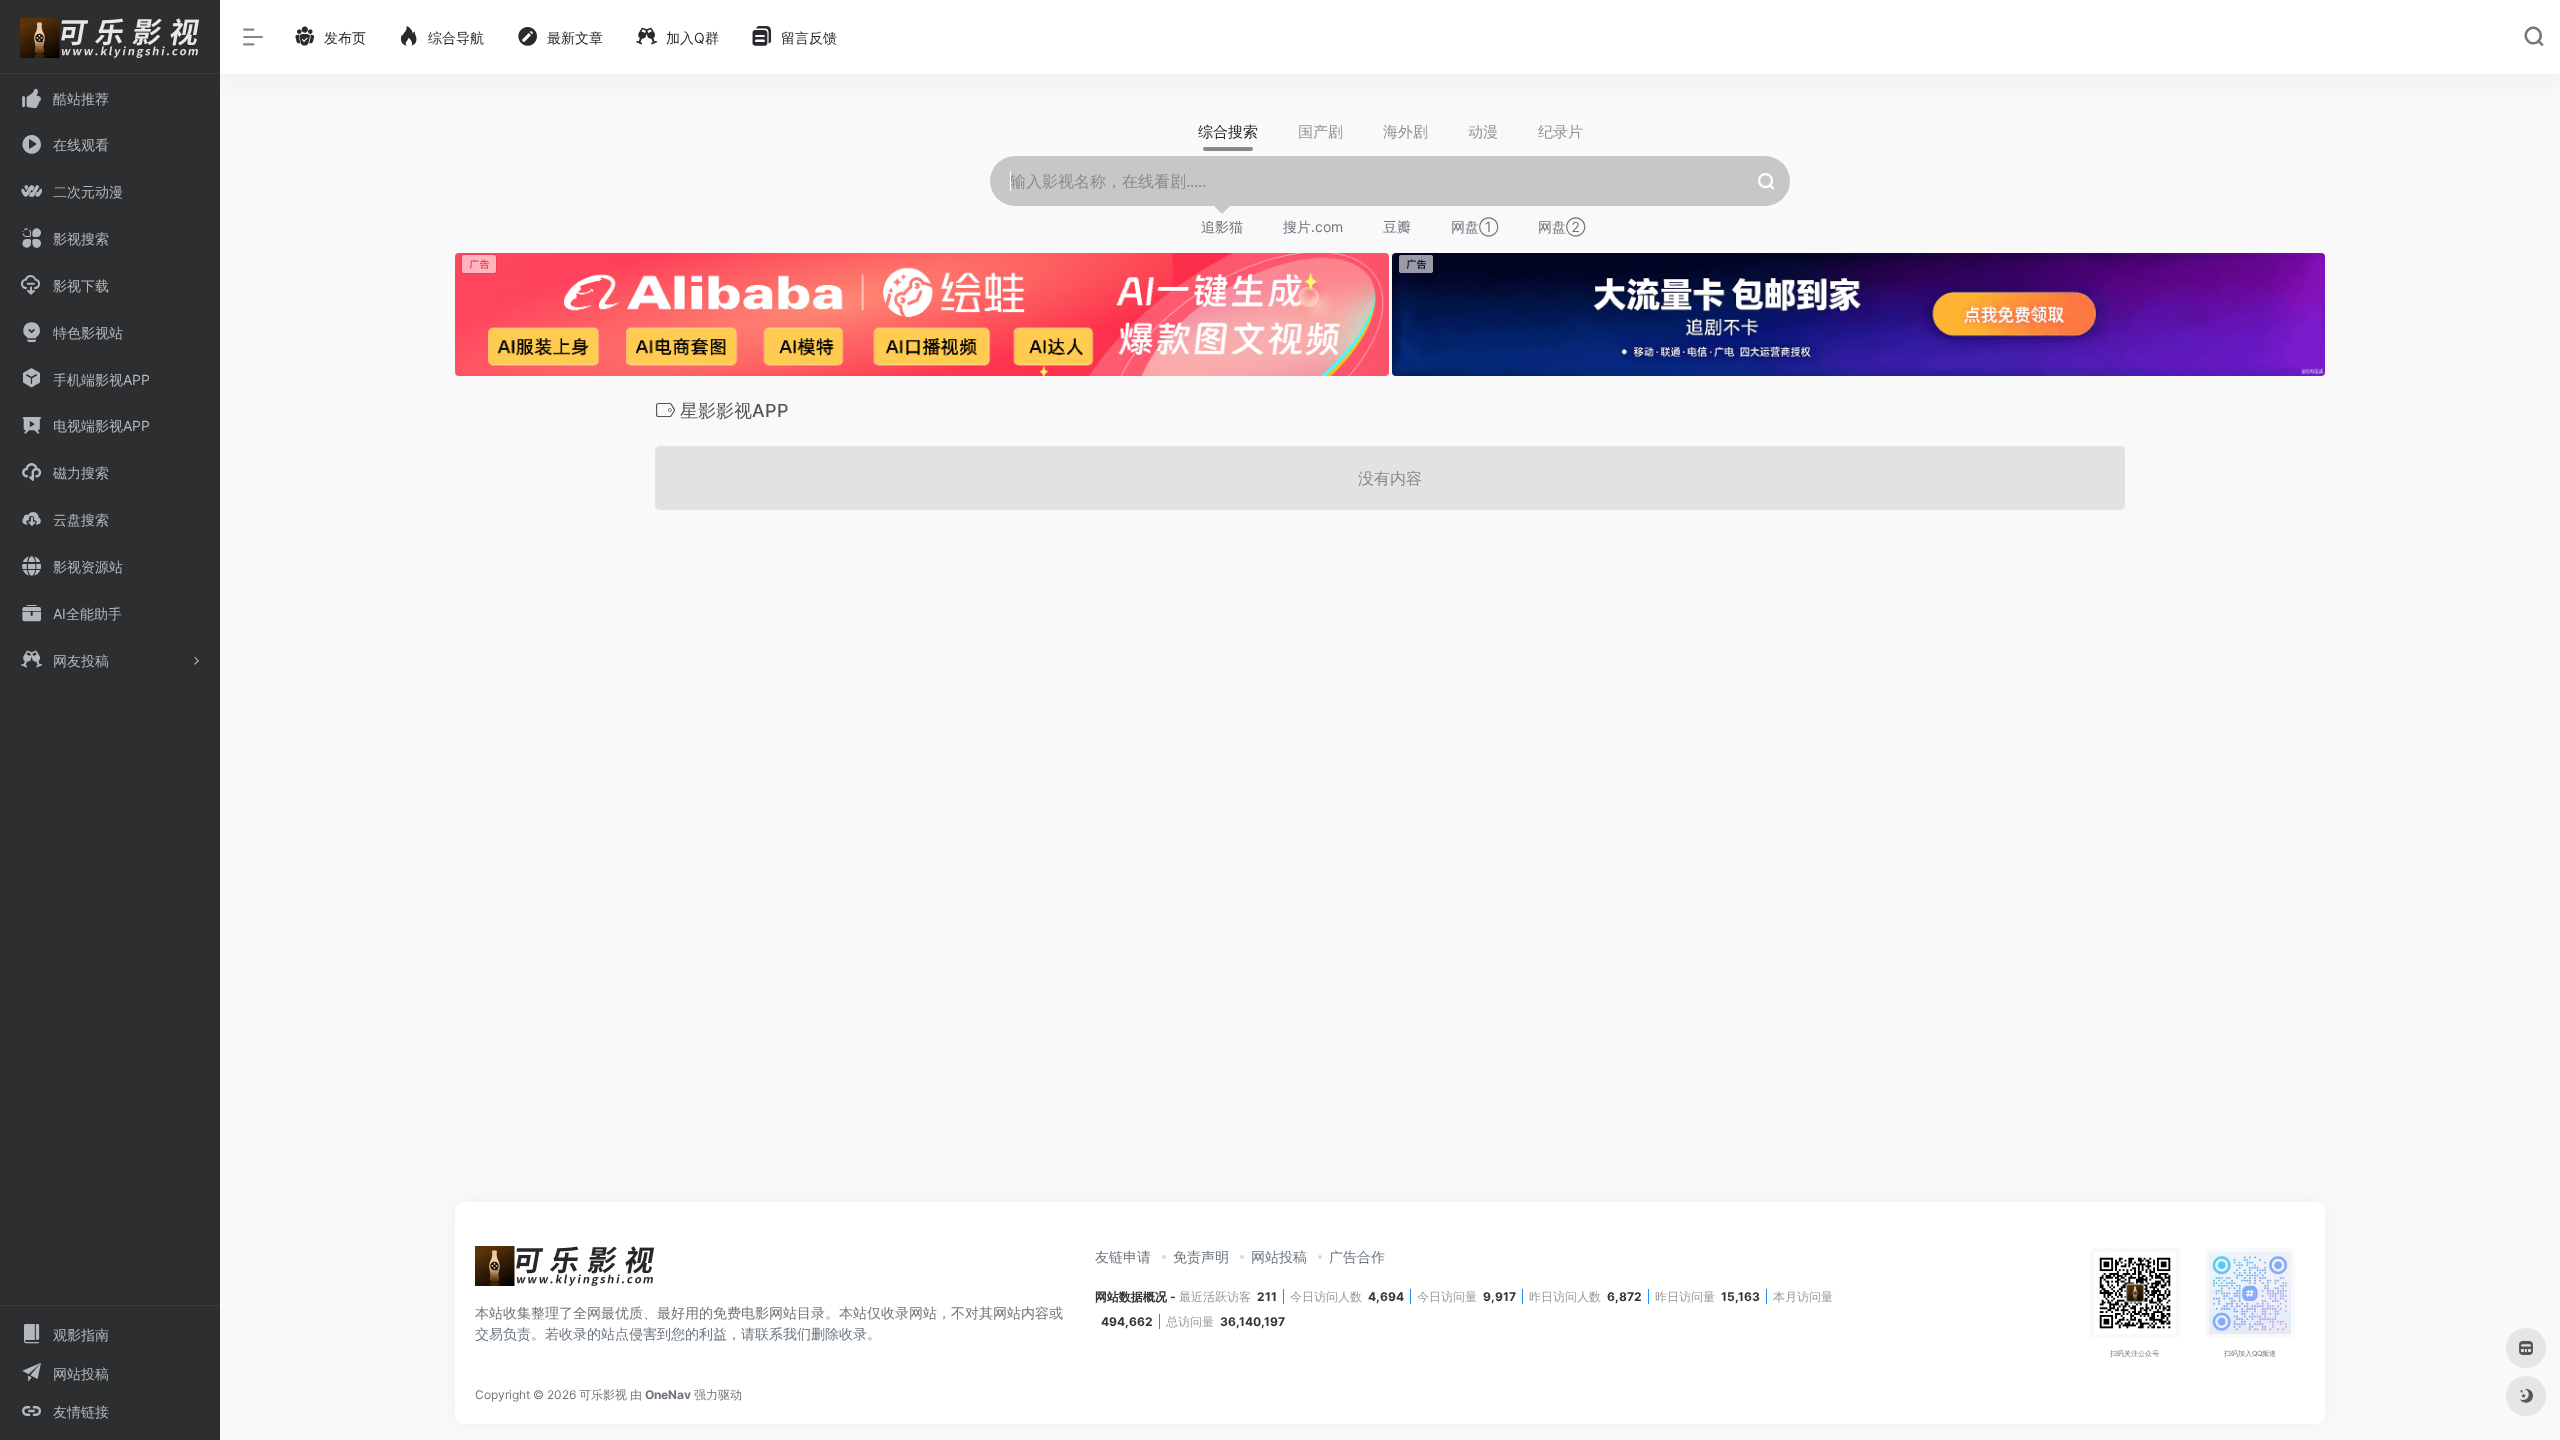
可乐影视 (603, 1394)
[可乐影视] (565, 1272)
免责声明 (1201, 1256)
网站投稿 (1279, 1256)
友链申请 (1123, 1256)
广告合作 (1357, 1256)
